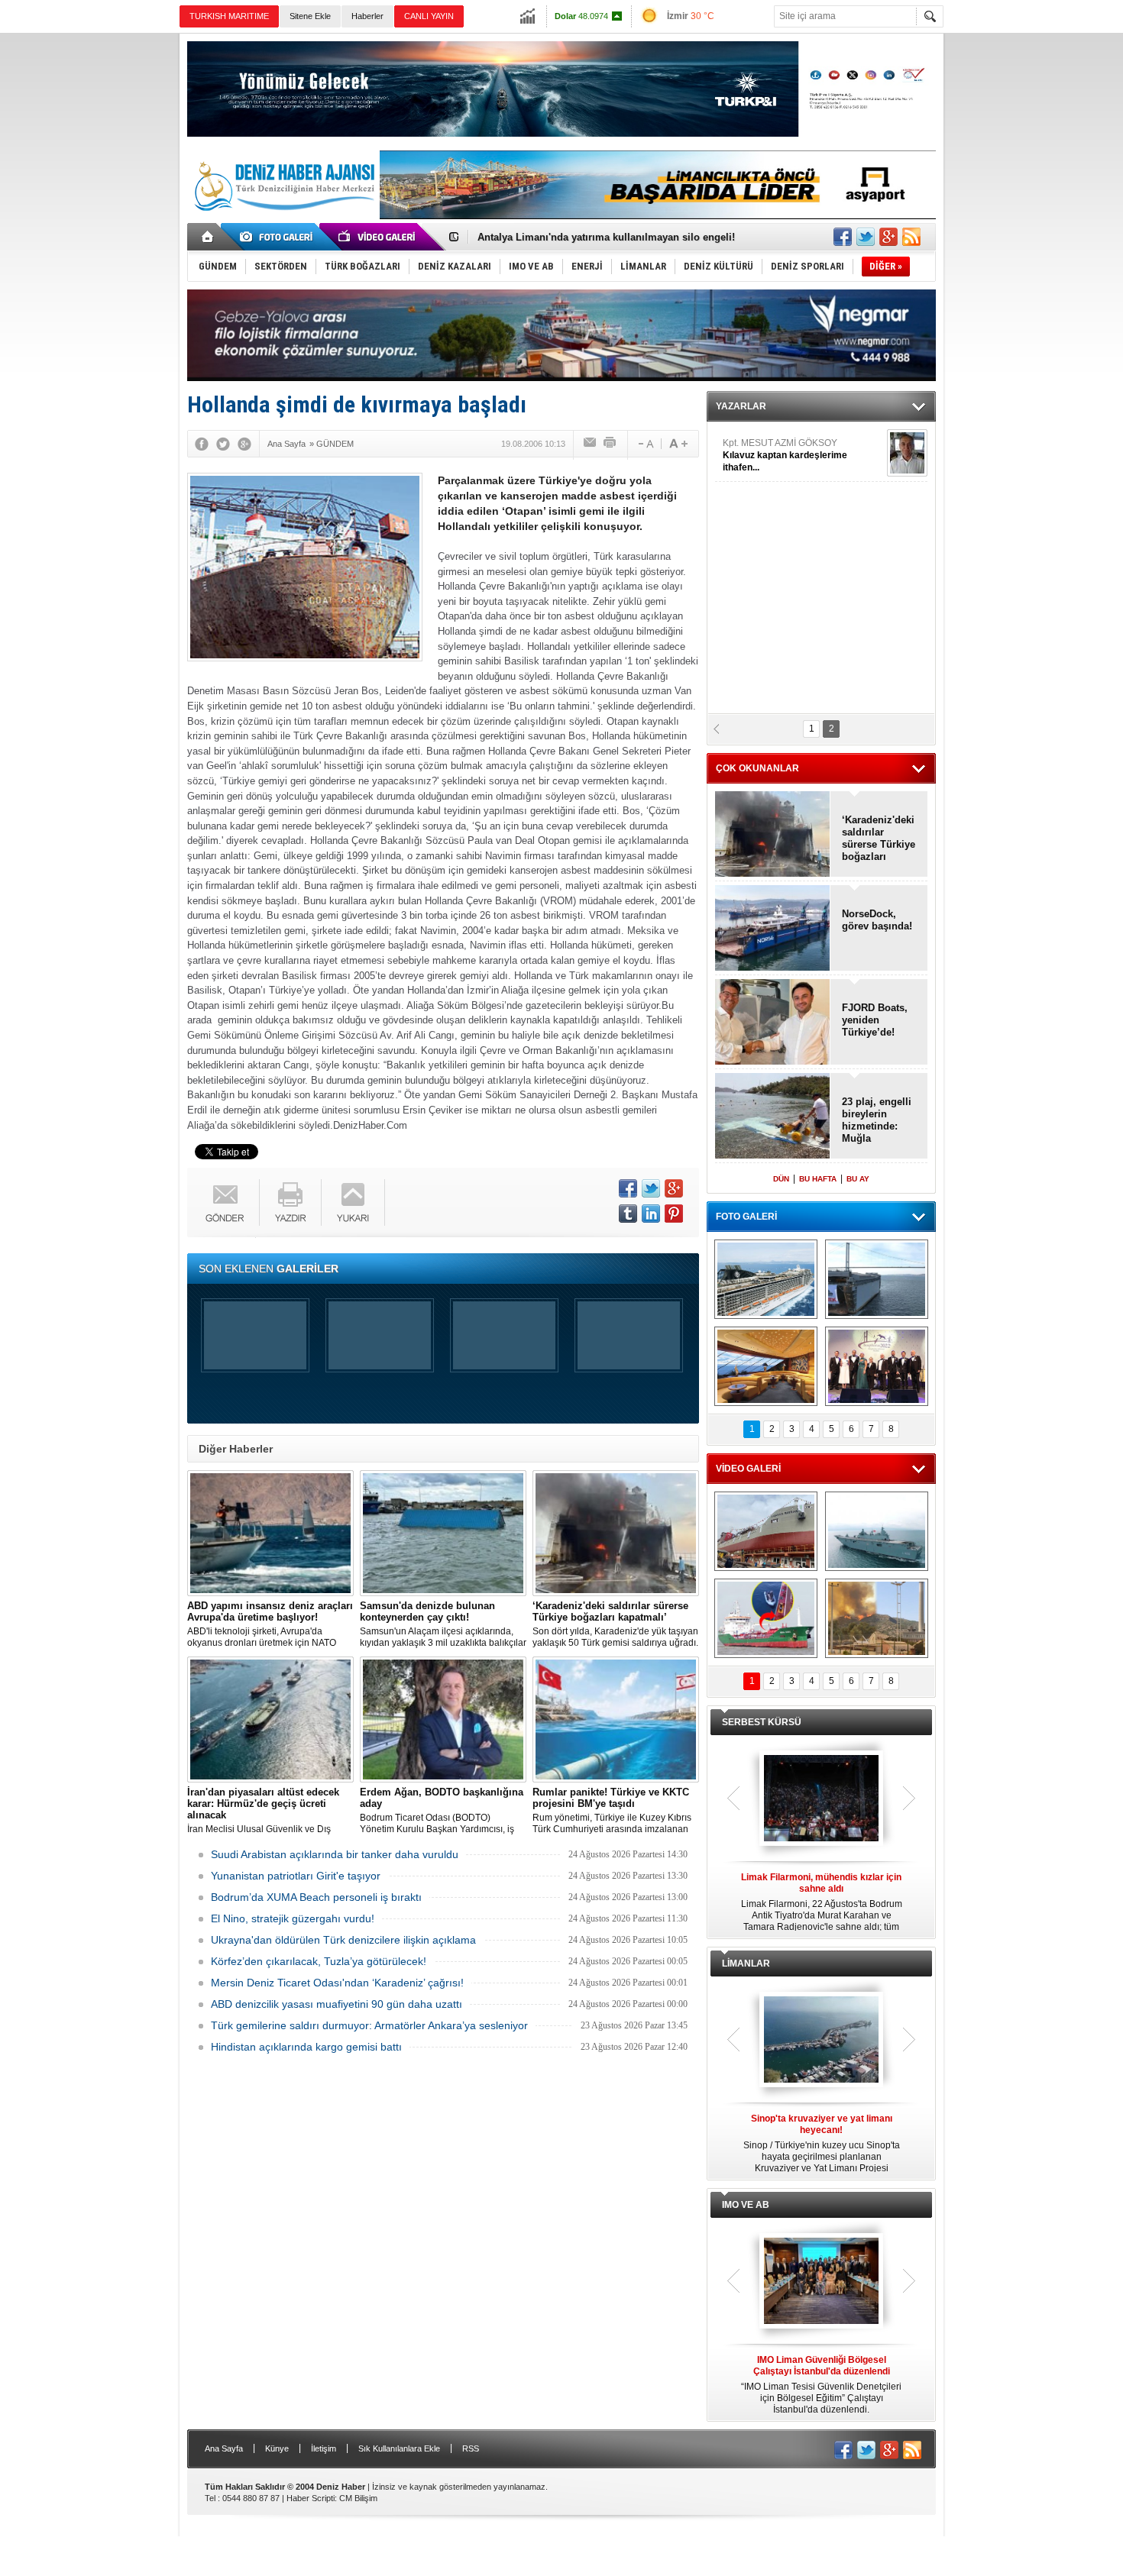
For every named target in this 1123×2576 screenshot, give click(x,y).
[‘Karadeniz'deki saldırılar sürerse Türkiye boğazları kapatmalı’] (616, 1533)
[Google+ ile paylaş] (888, 237)
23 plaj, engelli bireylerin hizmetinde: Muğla (877, 1120)
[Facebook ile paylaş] (843, 237)
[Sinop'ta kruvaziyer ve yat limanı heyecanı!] (821, 2041)
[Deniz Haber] (283, 220)
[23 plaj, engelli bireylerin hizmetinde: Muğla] (773, 1117)
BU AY (858, 1179)
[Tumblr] (628, 1214)
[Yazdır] (610, 444)
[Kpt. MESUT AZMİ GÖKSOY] (907, 453)
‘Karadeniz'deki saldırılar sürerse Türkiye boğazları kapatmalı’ (879, 839)
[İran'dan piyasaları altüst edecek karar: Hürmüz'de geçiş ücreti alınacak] (270, 1719)
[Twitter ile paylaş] (866, 237)
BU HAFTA (818, 1179)
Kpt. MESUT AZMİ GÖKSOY (785, 455)
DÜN (781, 1179)
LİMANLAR (746, 1964)
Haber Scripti (311, 2498)
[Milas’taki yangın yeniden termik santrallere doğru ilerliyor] (877, 1618)
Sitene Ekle (310, 16)
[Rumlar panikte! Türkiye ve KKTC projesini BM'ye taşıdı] (616, 1719)
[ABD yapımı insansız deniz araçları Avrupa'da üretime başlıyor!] (270, 1533)
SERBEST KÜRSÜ (762, 1722)
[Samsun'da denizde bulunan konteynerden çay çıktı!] (443, 1533)
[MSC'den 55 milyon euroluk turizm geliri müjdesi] (766, 1366)
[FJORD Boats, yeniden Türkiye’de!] (773, 1023)
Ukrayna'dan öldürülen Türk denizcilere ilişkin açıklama (343, 1940)
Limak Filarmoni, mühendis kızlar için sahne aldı (594, 237)
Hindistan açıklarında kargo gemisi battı (306, 2047)
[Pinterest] (674, 1214)
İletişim (324, 2448)
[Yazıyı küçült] (645, 444)
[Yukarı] (353, 1202)
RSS (471, 2448)
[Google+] (244, 444)
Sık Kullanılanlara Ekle (399, 2448)
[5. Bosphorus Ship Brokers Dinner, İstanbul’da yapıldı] (877, 1366)
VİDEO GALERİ (748, 1469)
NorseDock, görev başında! (877, 920)
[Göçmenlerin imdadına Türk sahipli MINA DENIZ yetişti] (766, 1618)
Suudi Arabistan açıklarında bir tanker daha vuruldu (335, 1854)
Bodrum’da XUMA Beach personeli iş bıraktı (316, 1897)
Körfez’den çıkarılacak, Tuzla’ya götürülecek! (319, 1961)
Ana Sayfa (224, 2448)
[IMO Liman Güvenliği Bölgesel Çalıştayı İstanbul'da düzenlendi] (821, 2282)
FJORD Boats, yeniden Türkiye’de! (875, 1020)
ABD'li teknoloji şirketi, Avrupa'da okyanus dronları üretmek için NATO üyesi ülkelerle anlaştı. (270, 1624)
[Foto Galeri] (279, 237)
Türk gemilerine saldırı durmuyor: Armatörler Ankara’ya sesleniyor (369, 2025)
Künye (277, 2448)
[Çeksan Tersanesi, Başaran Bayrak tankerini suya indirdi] (766, 1531)
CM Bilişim (358, 2498)
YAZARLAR (741, 406)
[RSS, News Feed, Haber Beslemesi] (911, 237)
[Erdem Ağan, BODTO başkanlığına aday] (443, 1719)
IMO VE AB (746, 2205)
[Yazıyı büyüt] (678, 444)
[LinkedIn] (651, 1214)
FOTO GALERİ (746, 1217)
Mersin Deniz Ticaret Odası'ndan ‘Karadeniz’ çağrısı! (337, 1983)
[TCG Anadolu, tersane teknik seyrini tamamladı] (877, 1531)
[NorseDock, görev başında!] (773, 929)
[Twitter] (223, 444)
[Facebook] (202, 444)
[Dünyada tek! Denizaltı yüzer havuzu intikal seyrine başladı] (877, 1279)
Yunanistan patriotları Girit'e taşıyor (296, 1876)
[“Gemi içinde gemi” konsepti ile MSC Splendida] (766, 1279)
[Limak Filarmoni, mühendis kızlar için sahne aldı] (821, 1799)
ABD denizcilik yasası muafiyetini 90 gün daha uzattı (337, 2004)
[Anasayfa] (208, 237)
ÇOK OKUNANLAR (757, 768)
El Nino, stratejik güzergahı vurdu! (293, 1918)
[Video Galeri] (378, 237)
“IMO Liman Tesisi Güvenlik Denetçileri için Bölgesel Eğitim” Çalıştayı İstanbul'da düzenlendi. (821, 2385)
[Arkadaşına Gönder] (591, 444)
